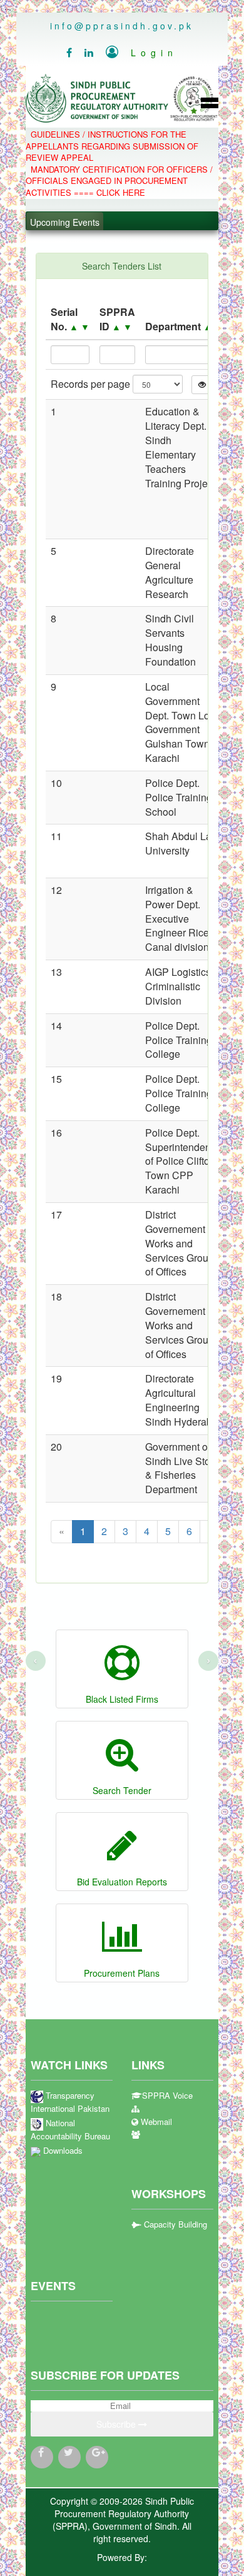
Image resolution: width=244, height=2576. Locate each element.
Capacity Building (174, 2224)
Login (142, 53)
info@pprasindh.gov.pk (122, 26)
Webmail (155, 2122)
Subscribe (117, 2424)
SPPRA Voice (167, 2096)
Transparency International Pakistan (70, 2102)
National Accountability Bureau (70, 2130)
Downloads (62, 2151)
